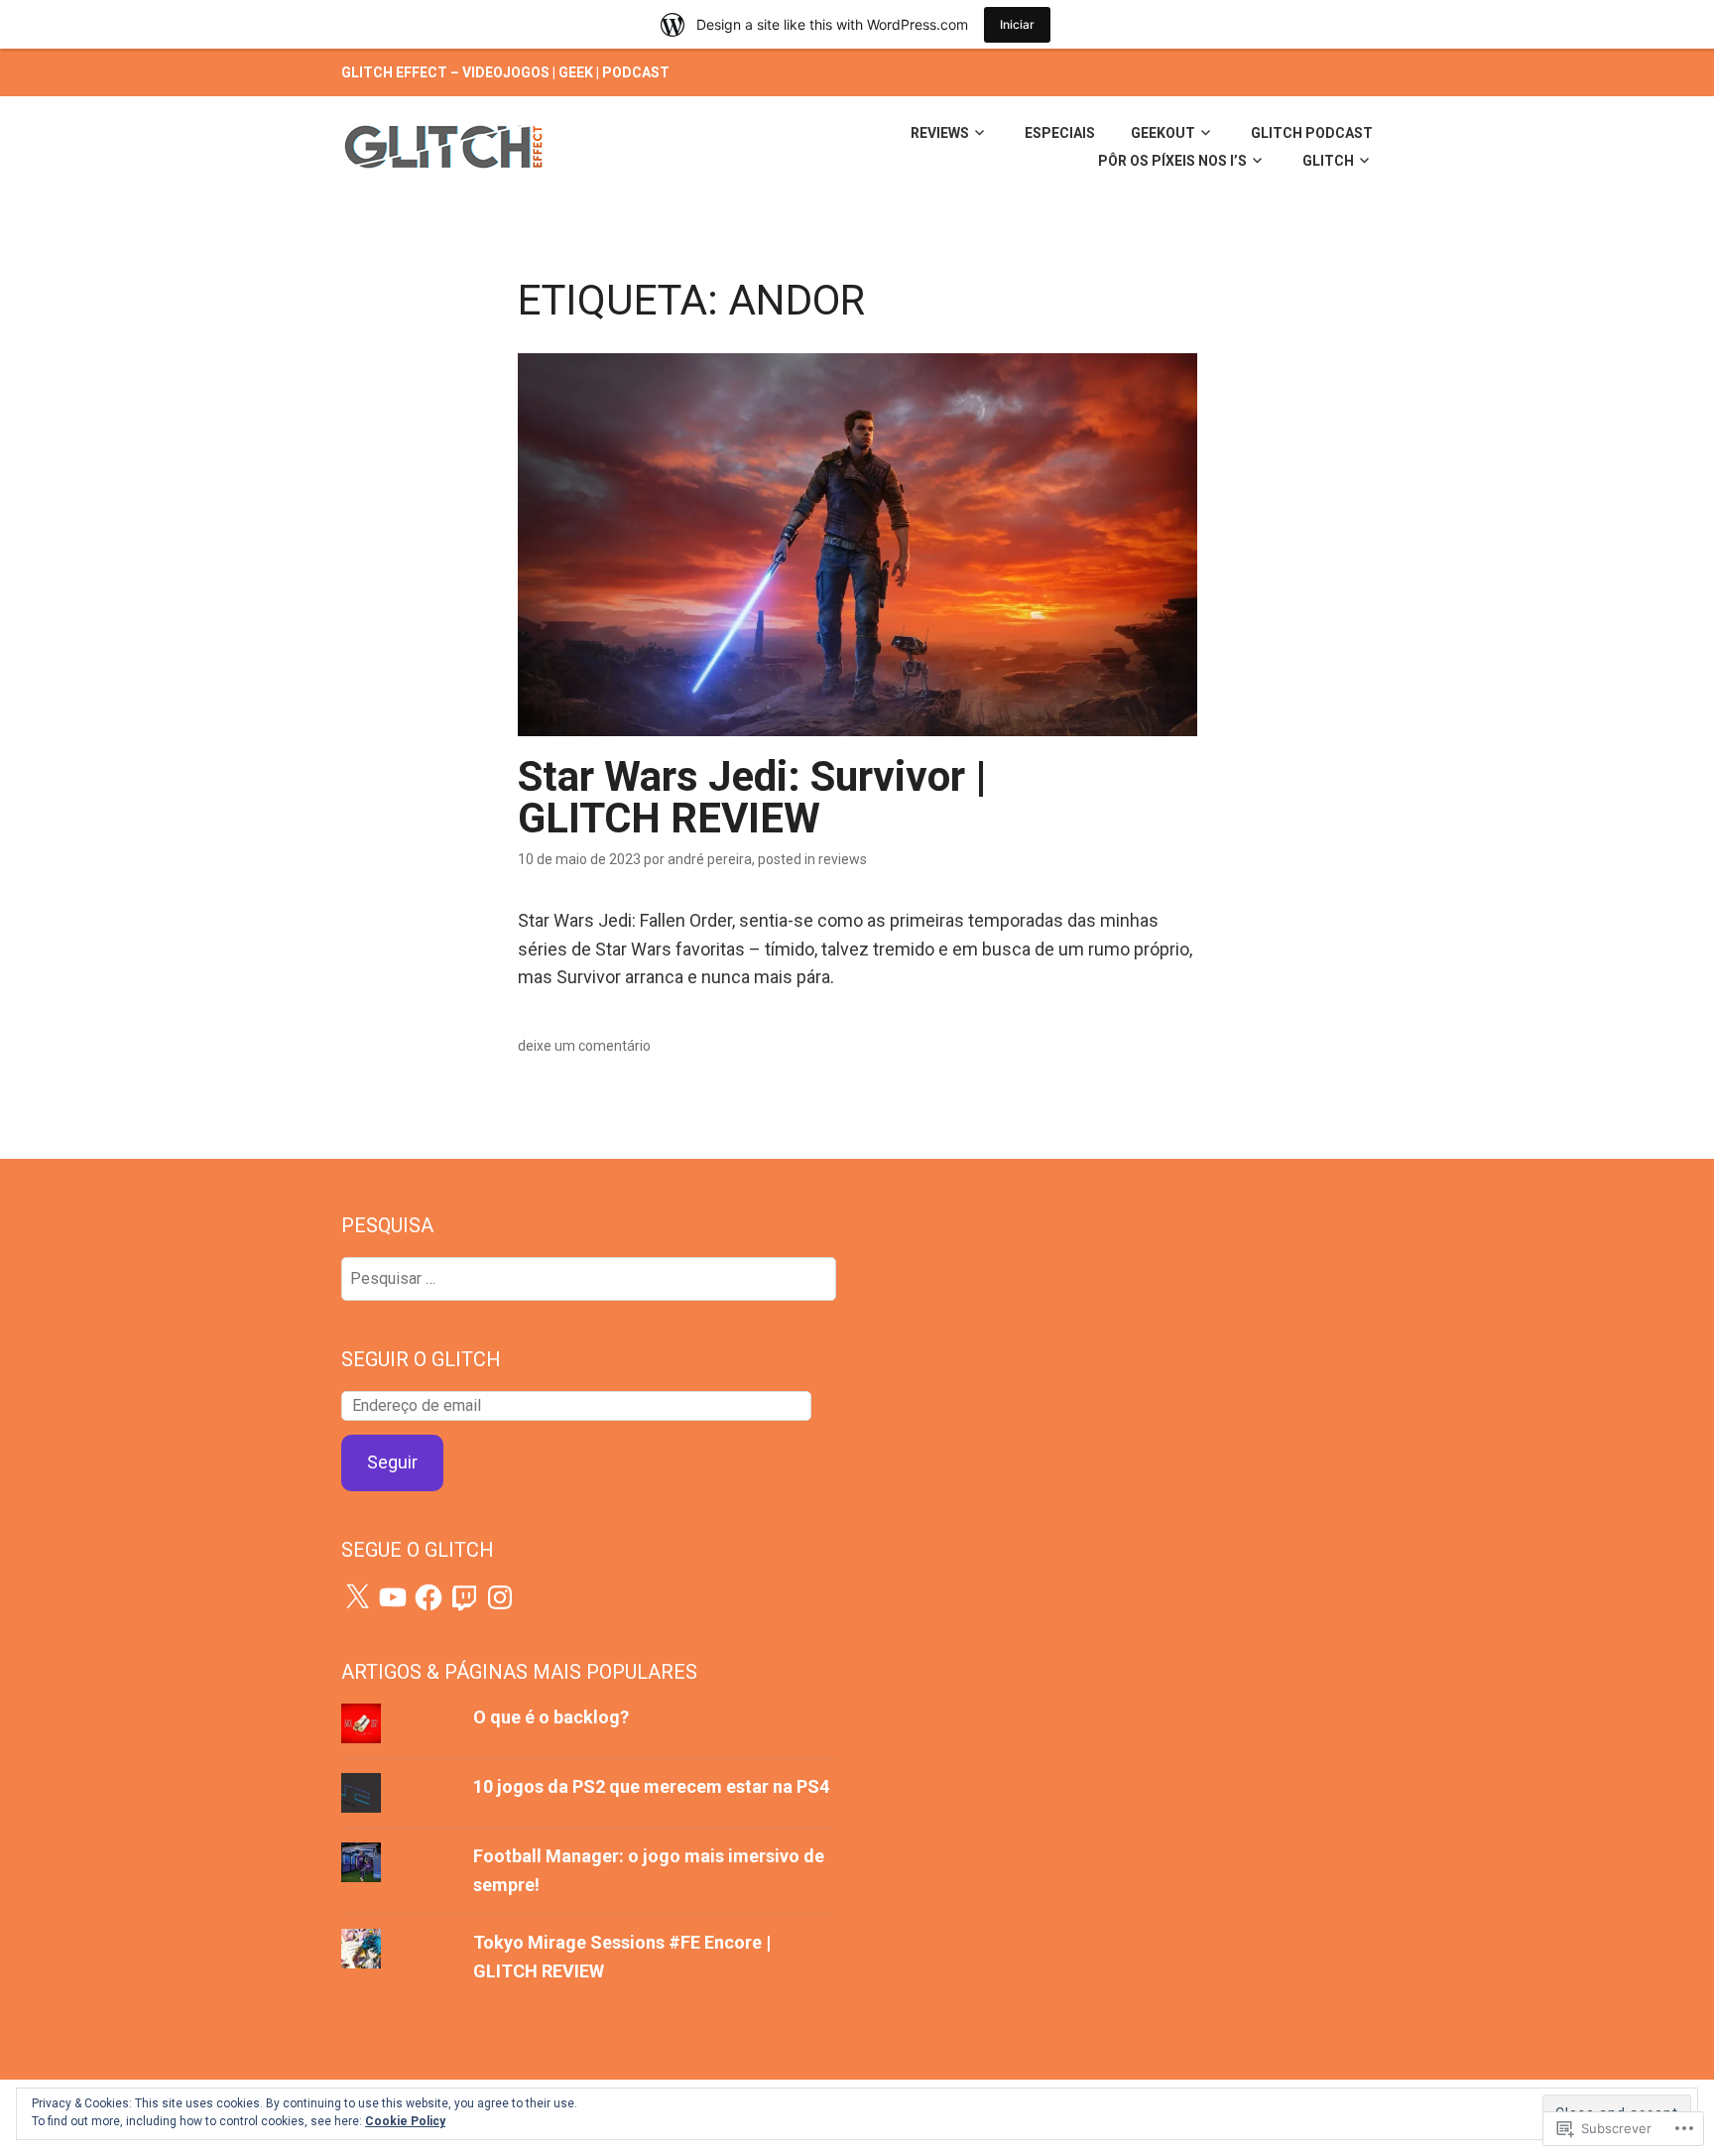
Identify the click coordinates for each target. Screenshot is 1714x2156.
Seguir (392, 1462)
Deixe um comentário (584, 1046)
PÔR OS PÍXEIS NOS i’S (1172, 161)
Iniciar (1017, 24)
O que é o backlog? (551, 1717)
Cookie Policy (405, 2121)
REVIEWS (940, 133)
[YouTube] (393, 1597)
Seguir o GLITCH (421, 1359)
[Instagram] (500, 1597)
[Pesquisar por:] (589, 1277)
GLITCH (1328, 161)
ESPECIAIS (1060, 133)
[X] (357, 1597)
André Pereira (710, 859)
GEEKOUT (1163, 133)
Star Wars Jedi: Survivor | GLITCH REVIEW (752, 797)
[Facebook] (428, 1597)
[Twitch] (464, 1597)
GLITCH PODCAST (1312, 133)
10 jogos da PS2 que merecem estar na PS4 (651, 1786)
